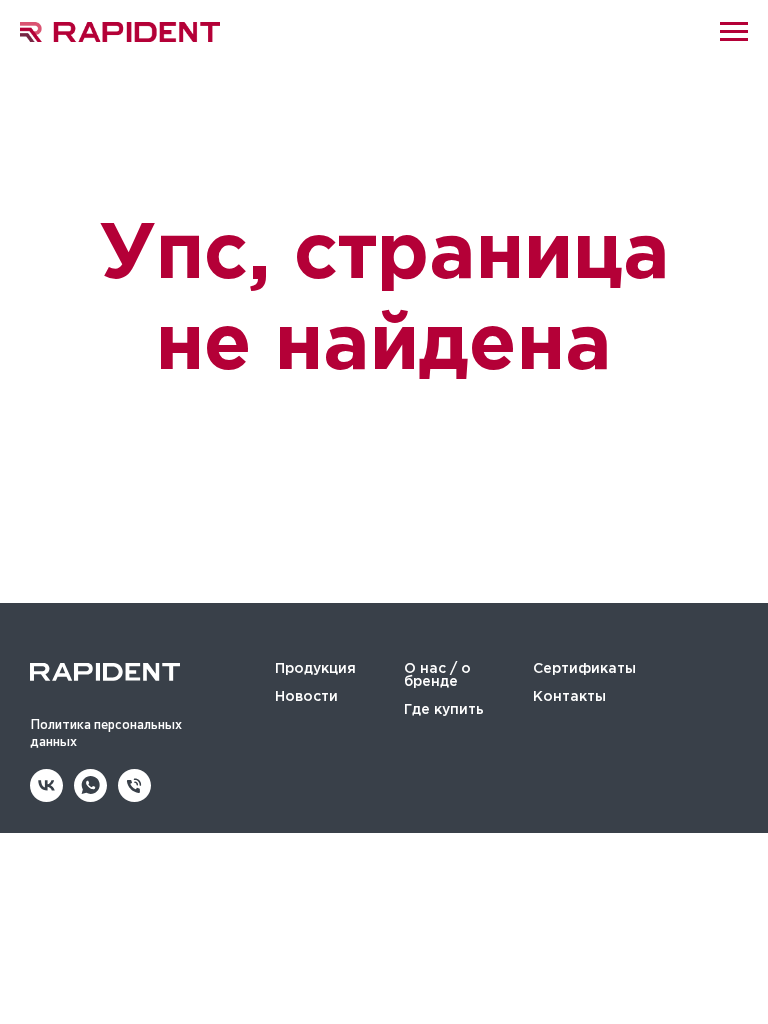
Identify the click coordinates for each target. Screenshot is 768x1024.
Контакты (569, 697)
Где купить (444, 710)
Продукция (315, 669)
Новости (306, 697)
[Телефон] (134, 796)
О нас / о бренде (437, 675)
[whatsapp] (90, 796)
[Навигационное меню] (734, 32)
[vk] (46, 796)
